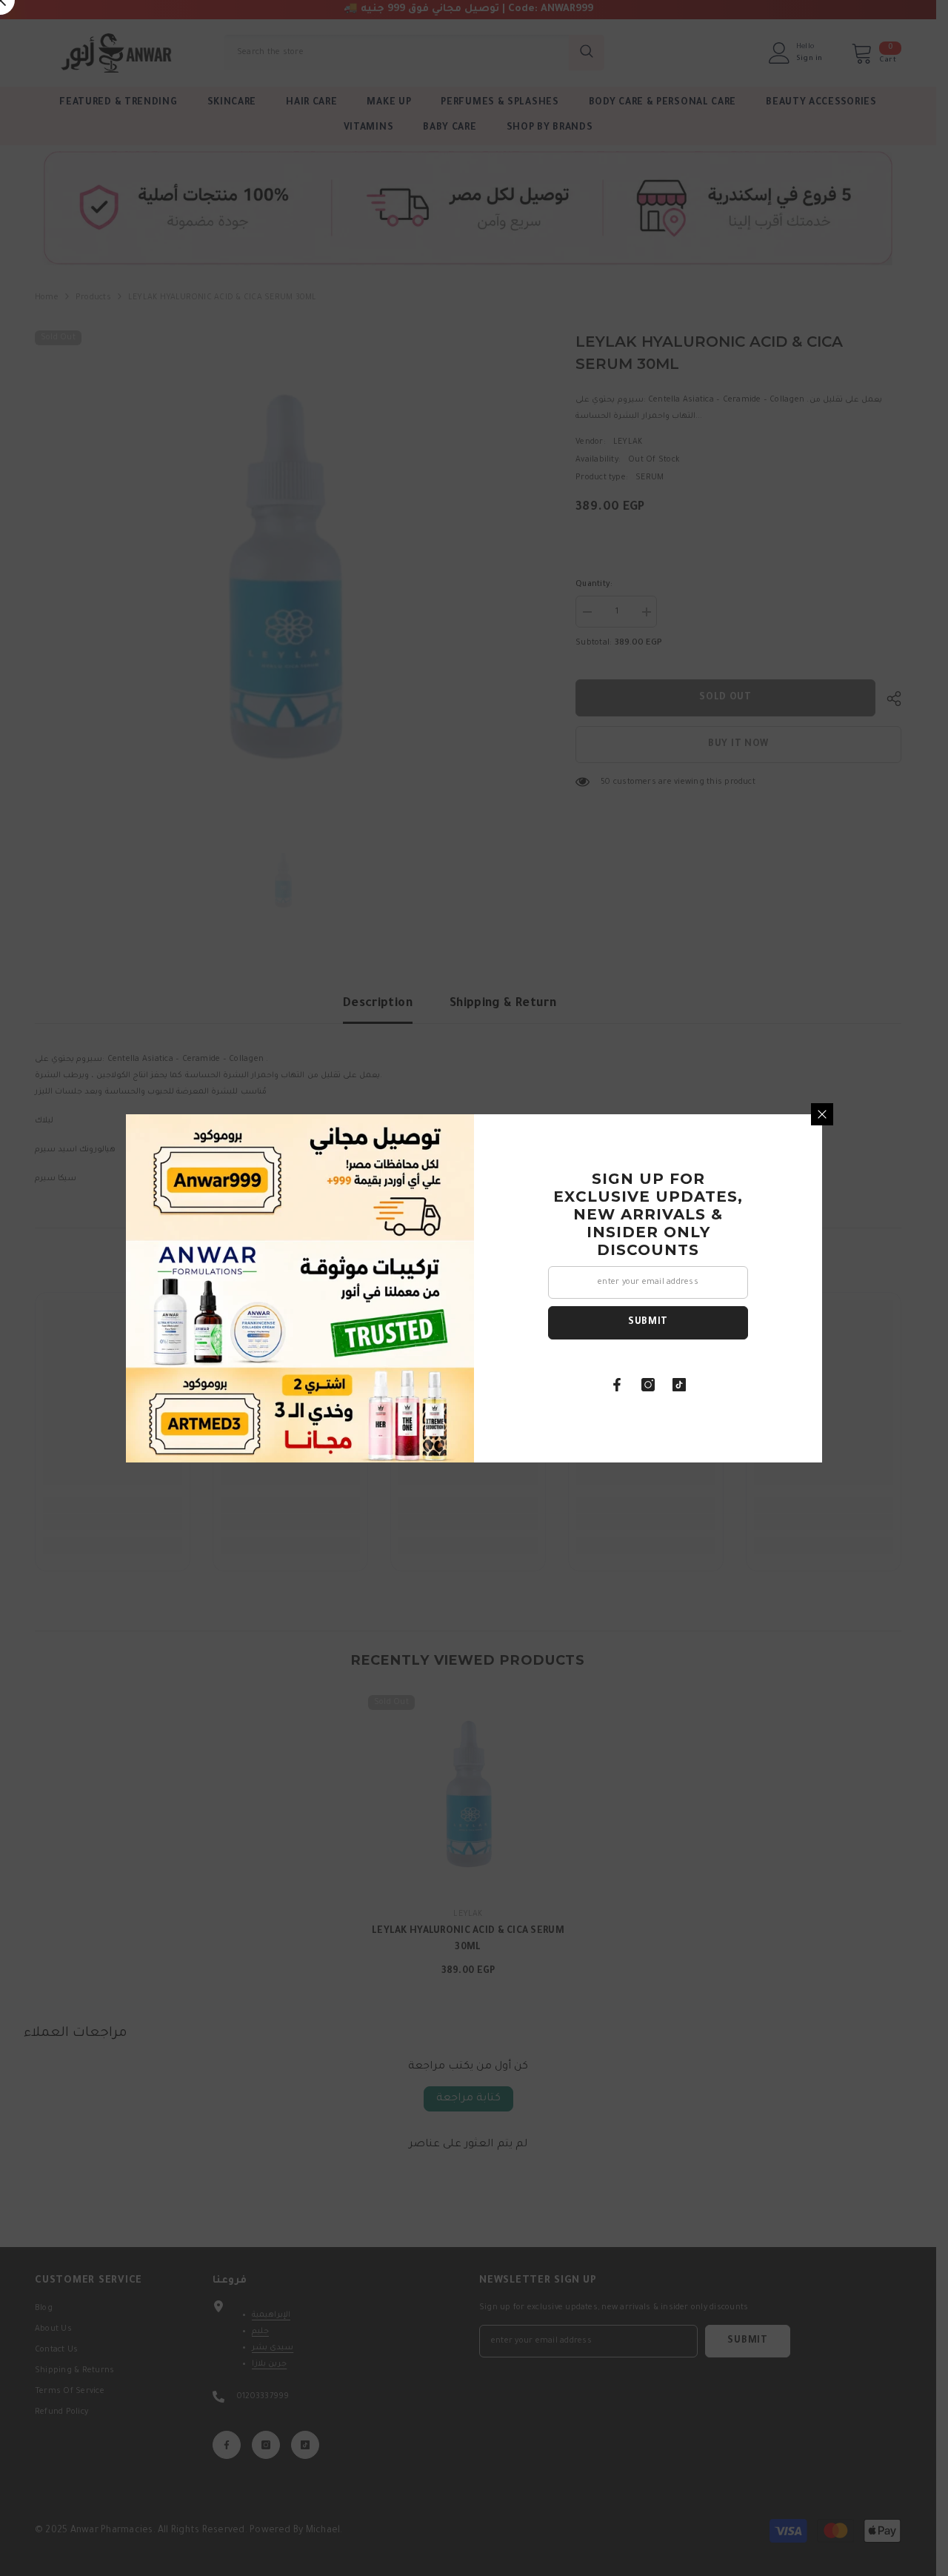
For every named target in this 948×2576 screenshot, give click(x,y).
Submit (648, 1322)
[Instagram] (648, 1385)
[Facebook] (617, 1385)
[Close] (822, 1114)
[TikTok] (679, 1385)
